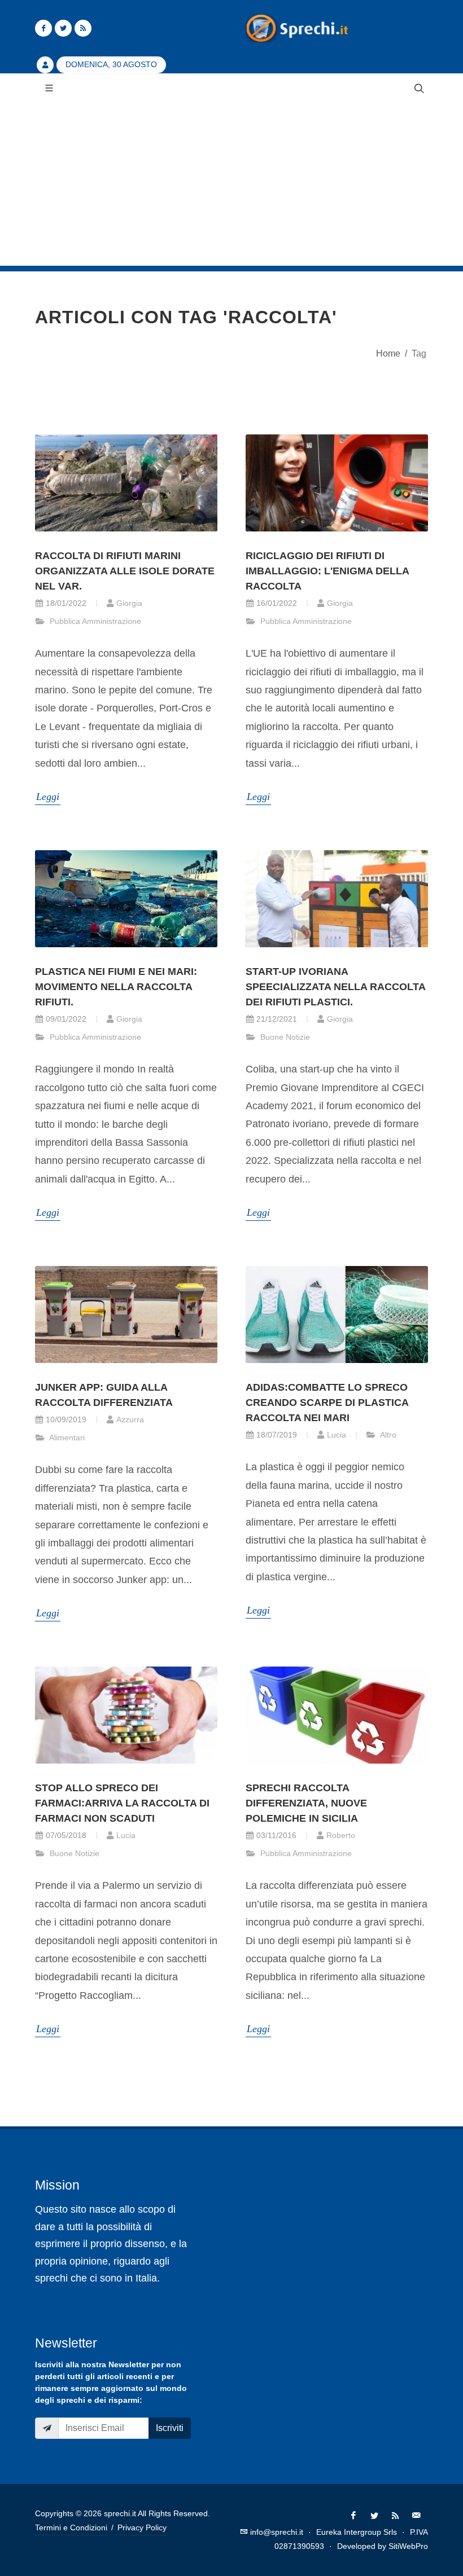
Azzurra (130, 1419)
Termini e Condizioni (71, 2527)
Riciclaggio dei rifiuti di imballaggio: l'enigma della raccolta (327, 571)
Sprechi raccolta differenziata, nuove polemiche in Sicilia (306, 1803)
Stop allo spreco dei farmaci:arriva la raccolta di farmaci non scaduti (122, 1803)
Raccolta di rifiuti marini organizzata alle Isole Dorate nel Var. (125, 571)
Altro (387, 1435)
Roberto (341, 1835)
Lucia (337, 1435)
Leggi (48, 797)
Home (388, 353)
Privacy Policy (142, 2527)
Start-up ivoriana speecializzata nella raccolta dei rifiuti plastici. (335, 987)
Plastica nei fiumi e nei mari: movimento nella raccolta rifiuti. (116, 987)
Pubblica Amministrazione (94, 621)
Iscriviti (170, 2428)
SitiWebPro (408, 2546)
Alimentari (66, 1438)
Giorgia (129, 603)
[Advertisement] (231, 187)
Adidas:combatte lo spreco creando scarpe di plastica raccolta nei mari (327, 1403)
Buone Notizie (284, 1037)
